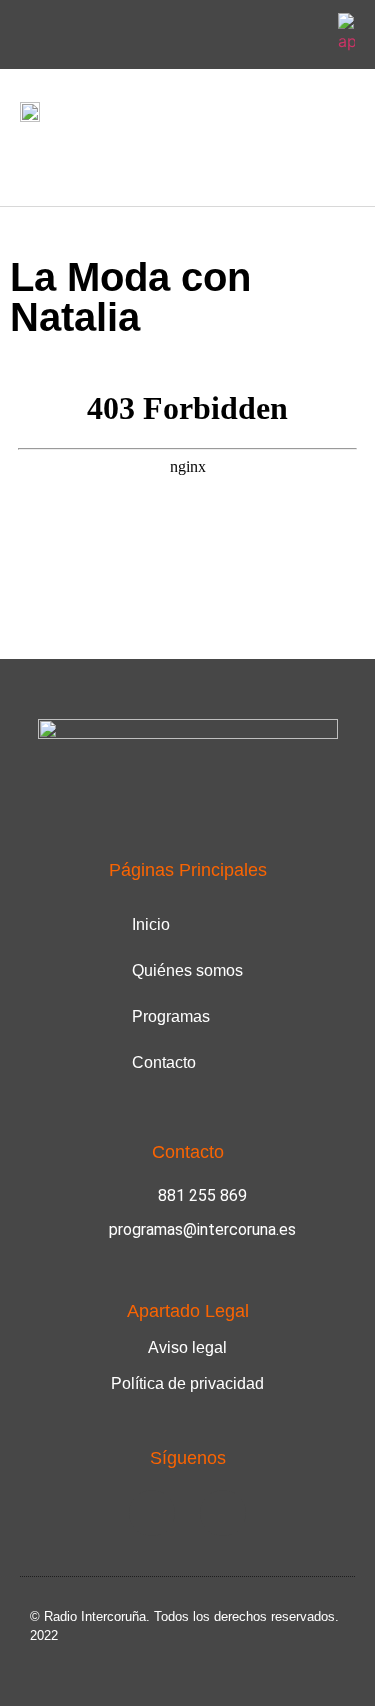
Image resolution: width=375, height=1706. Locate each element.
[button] (34, 159)
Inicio (151, 924)
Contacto (164, 1062)
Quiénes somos (187, 970)
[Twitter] (305, 35)
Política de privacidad (187, 1383)
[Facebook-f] (258, 35)
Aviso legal (187, 1347)
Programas (171, 1016)
